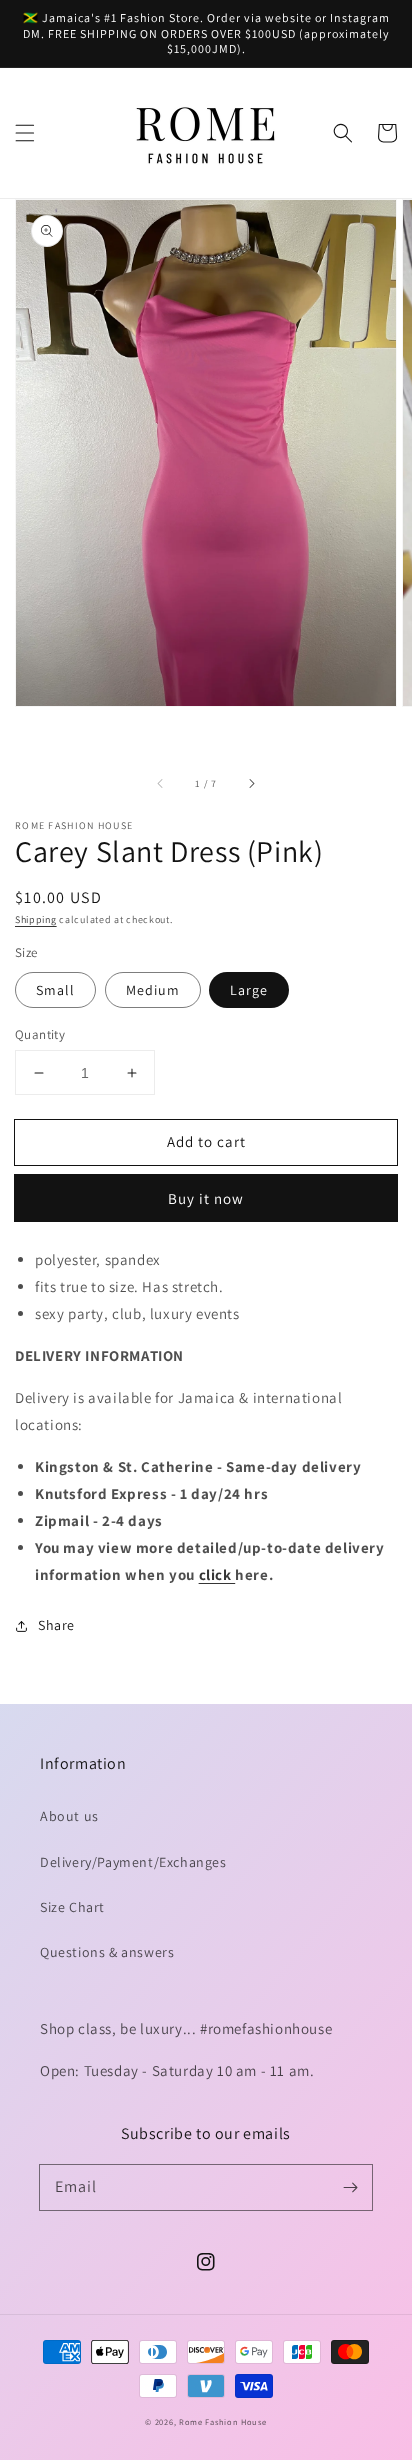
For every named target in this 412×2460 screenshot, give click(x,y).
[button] (25, 133)
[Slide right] (251, 783)
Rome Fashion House (223, 2421)
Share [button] (56, 1625)
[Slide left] (161, 783)
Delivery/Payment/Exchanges (133, 1862)
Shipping (36, 919)
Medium (153, 990)
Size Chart (72, 1907)
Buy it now (206, 1198)
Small (55, 990)
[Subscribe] (350, 2187)
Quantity (40, 1034)
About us (69, 1816)
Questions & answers (107, 1952)
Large (249, 990)
